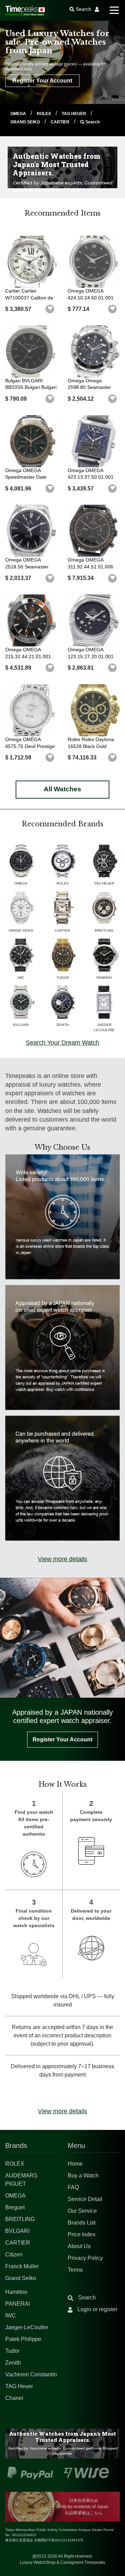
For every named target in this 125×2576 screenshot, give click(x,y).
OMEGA (19, 114)
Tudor (12, 2351)
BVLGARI (17, 2231)
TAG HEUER (74, 114)
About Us (79, 2246)
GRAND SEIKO (26, 122)
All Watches (62, 789)
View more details (62, 1559)
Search (92, 122)
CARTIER (61, 122)
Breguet (15, 2207)
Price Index (82, 2234)
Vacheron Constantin (31, 2374)
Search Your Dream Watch (62, 1043)
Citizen (14, 2255)
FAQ (73, 2187)
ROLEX (44, 114)
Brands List (82, 2223)
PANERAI (18, 2304)
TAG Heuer (19, 2386)
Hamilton (16, 2292)
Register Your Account (42, 81)
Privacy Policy (85, 2258)
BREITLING (20, 2219)
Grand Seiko (21, 2278)
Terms (75, 2270)
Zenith (13, 2363)
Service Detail (85, 2199)
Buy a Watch (83, 2175)
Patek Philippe (23, 2339)
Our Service (82, 2211)
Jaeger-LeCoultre (27, 2327)
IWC (11, 2316)
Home (75, 2164)
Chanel (14, 2398)
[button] (50, 309)
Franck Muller (22, 2266)
